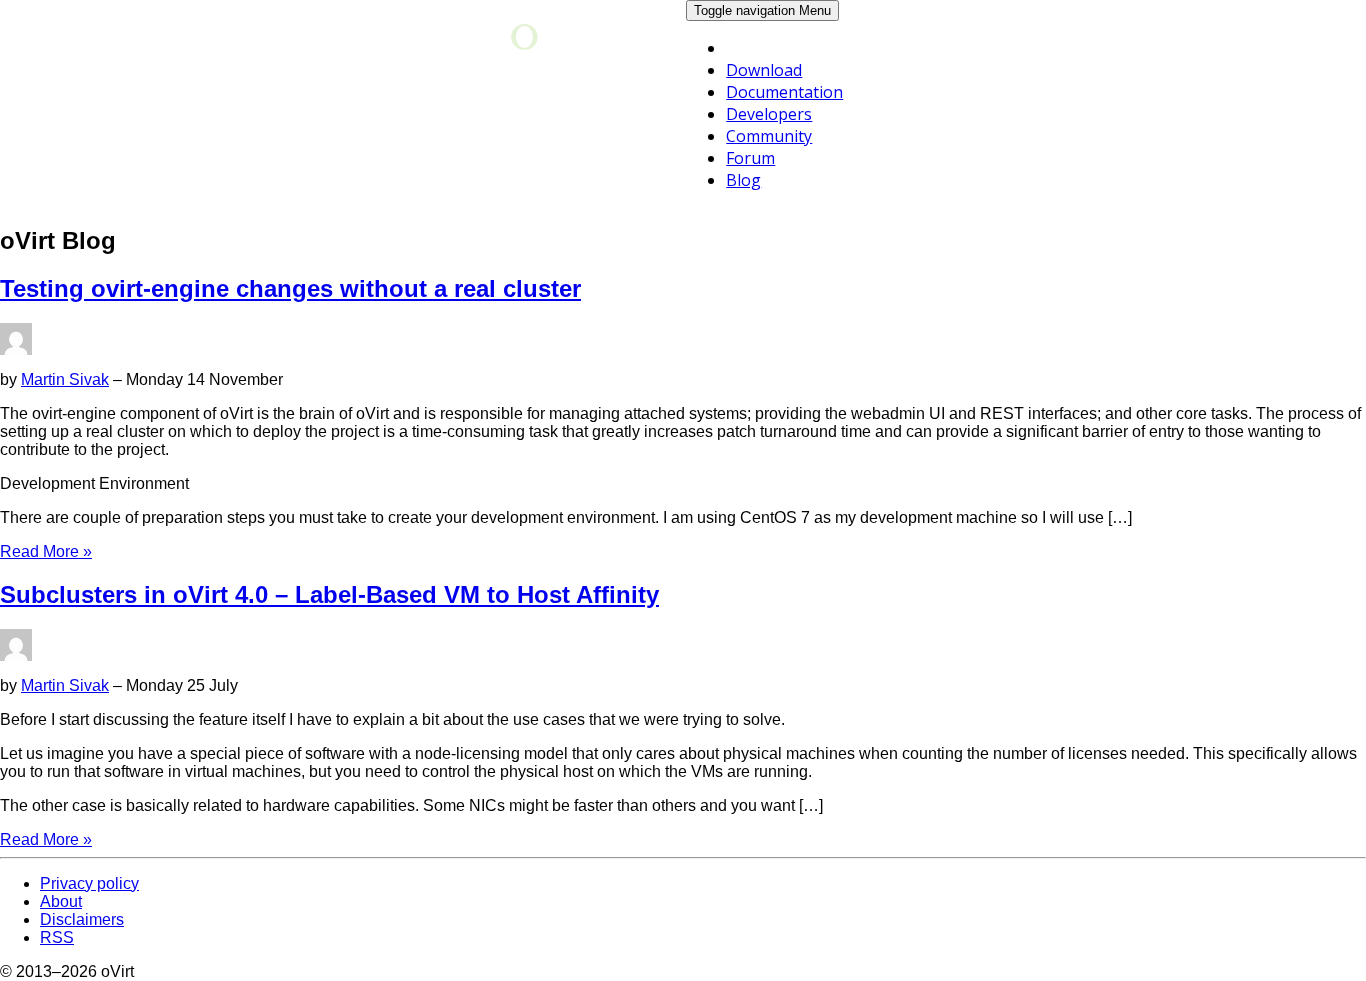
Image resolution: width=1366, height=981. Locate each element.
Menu (762, 10)
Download (764, 70)
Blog (743, 180)
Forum (750, 158)
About (61, 901)
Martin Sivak (65, 379)
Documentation (784, 92)
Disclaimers (82, 919)
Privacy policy (89, 883)
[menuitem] (791, 70)
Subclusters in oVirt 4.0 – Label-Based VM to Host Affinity (329, 594)
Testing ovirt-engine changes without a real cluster (290, 288)
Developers (769, 114)
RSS (57, 937)
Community (769, 136)
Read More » (46, 551)
